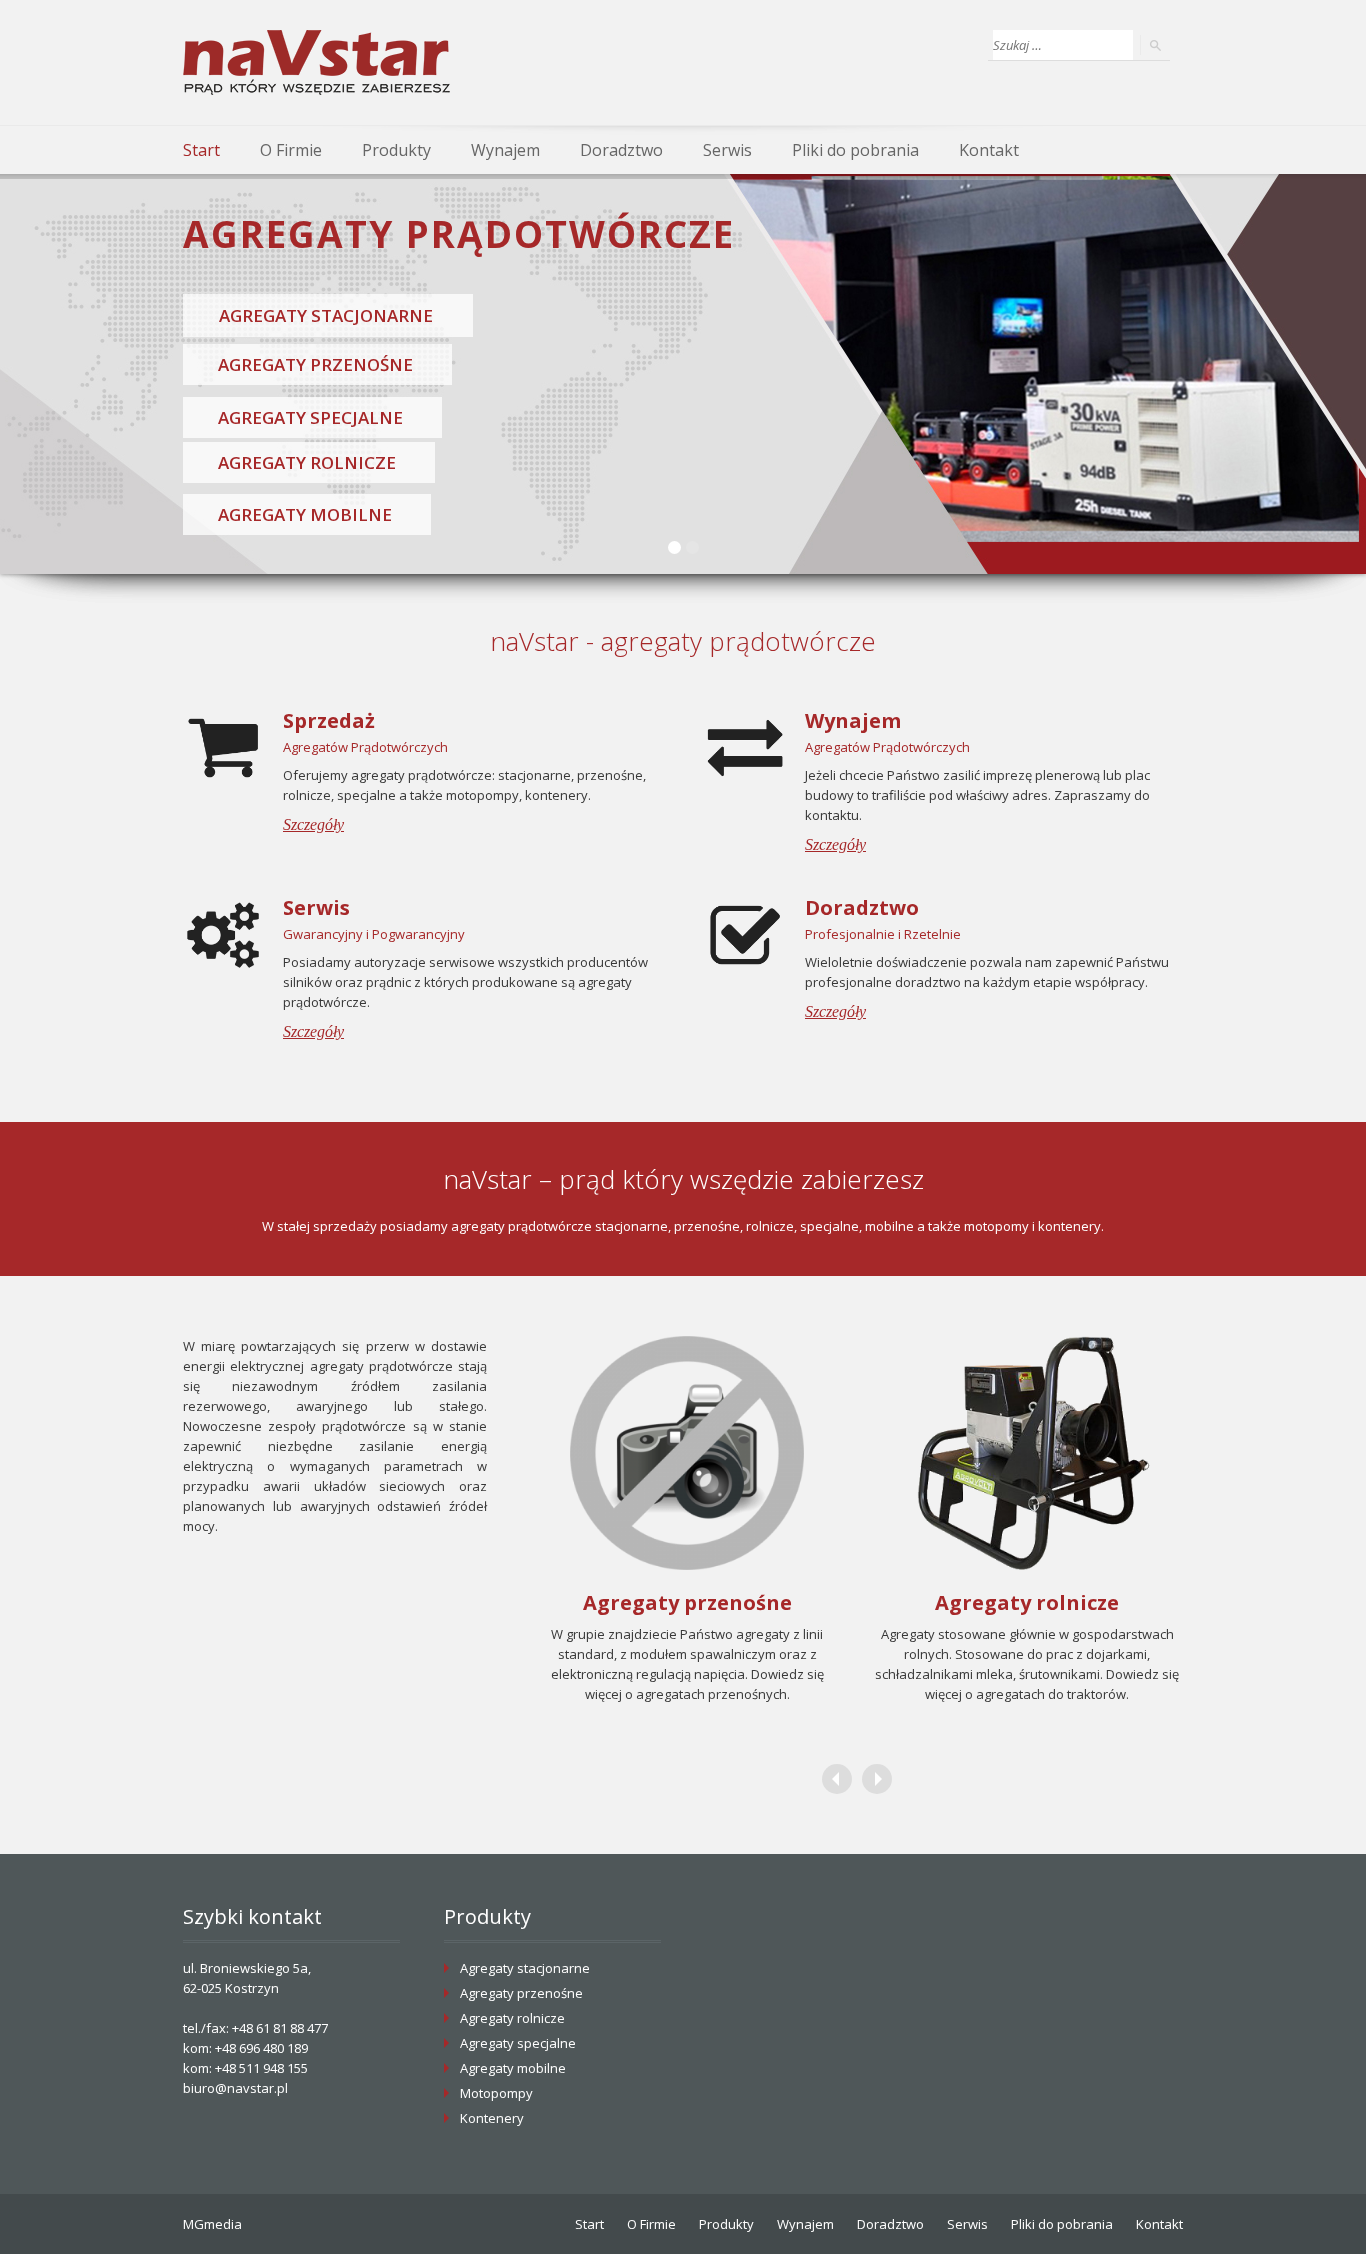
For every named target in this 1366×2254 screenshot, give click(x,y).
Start (201, 150)
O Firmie (291, 150)
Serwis (727, 150)
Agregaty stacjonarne (525, 1968)
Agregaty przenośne (521, 1993)
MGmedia (212, 2224)
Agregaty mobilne (513, 2068)
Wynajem (505, 150)
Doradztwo (621, 150)
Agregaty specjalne (518, 2043)
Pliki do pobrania (855, 150)
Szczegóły (313, 824)
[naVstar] (316, 62)
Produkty (396, 150)
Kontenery (492, 2118)
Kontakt (989, 150)
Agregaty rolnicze (512, 2018)
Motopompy (496, 2093)
